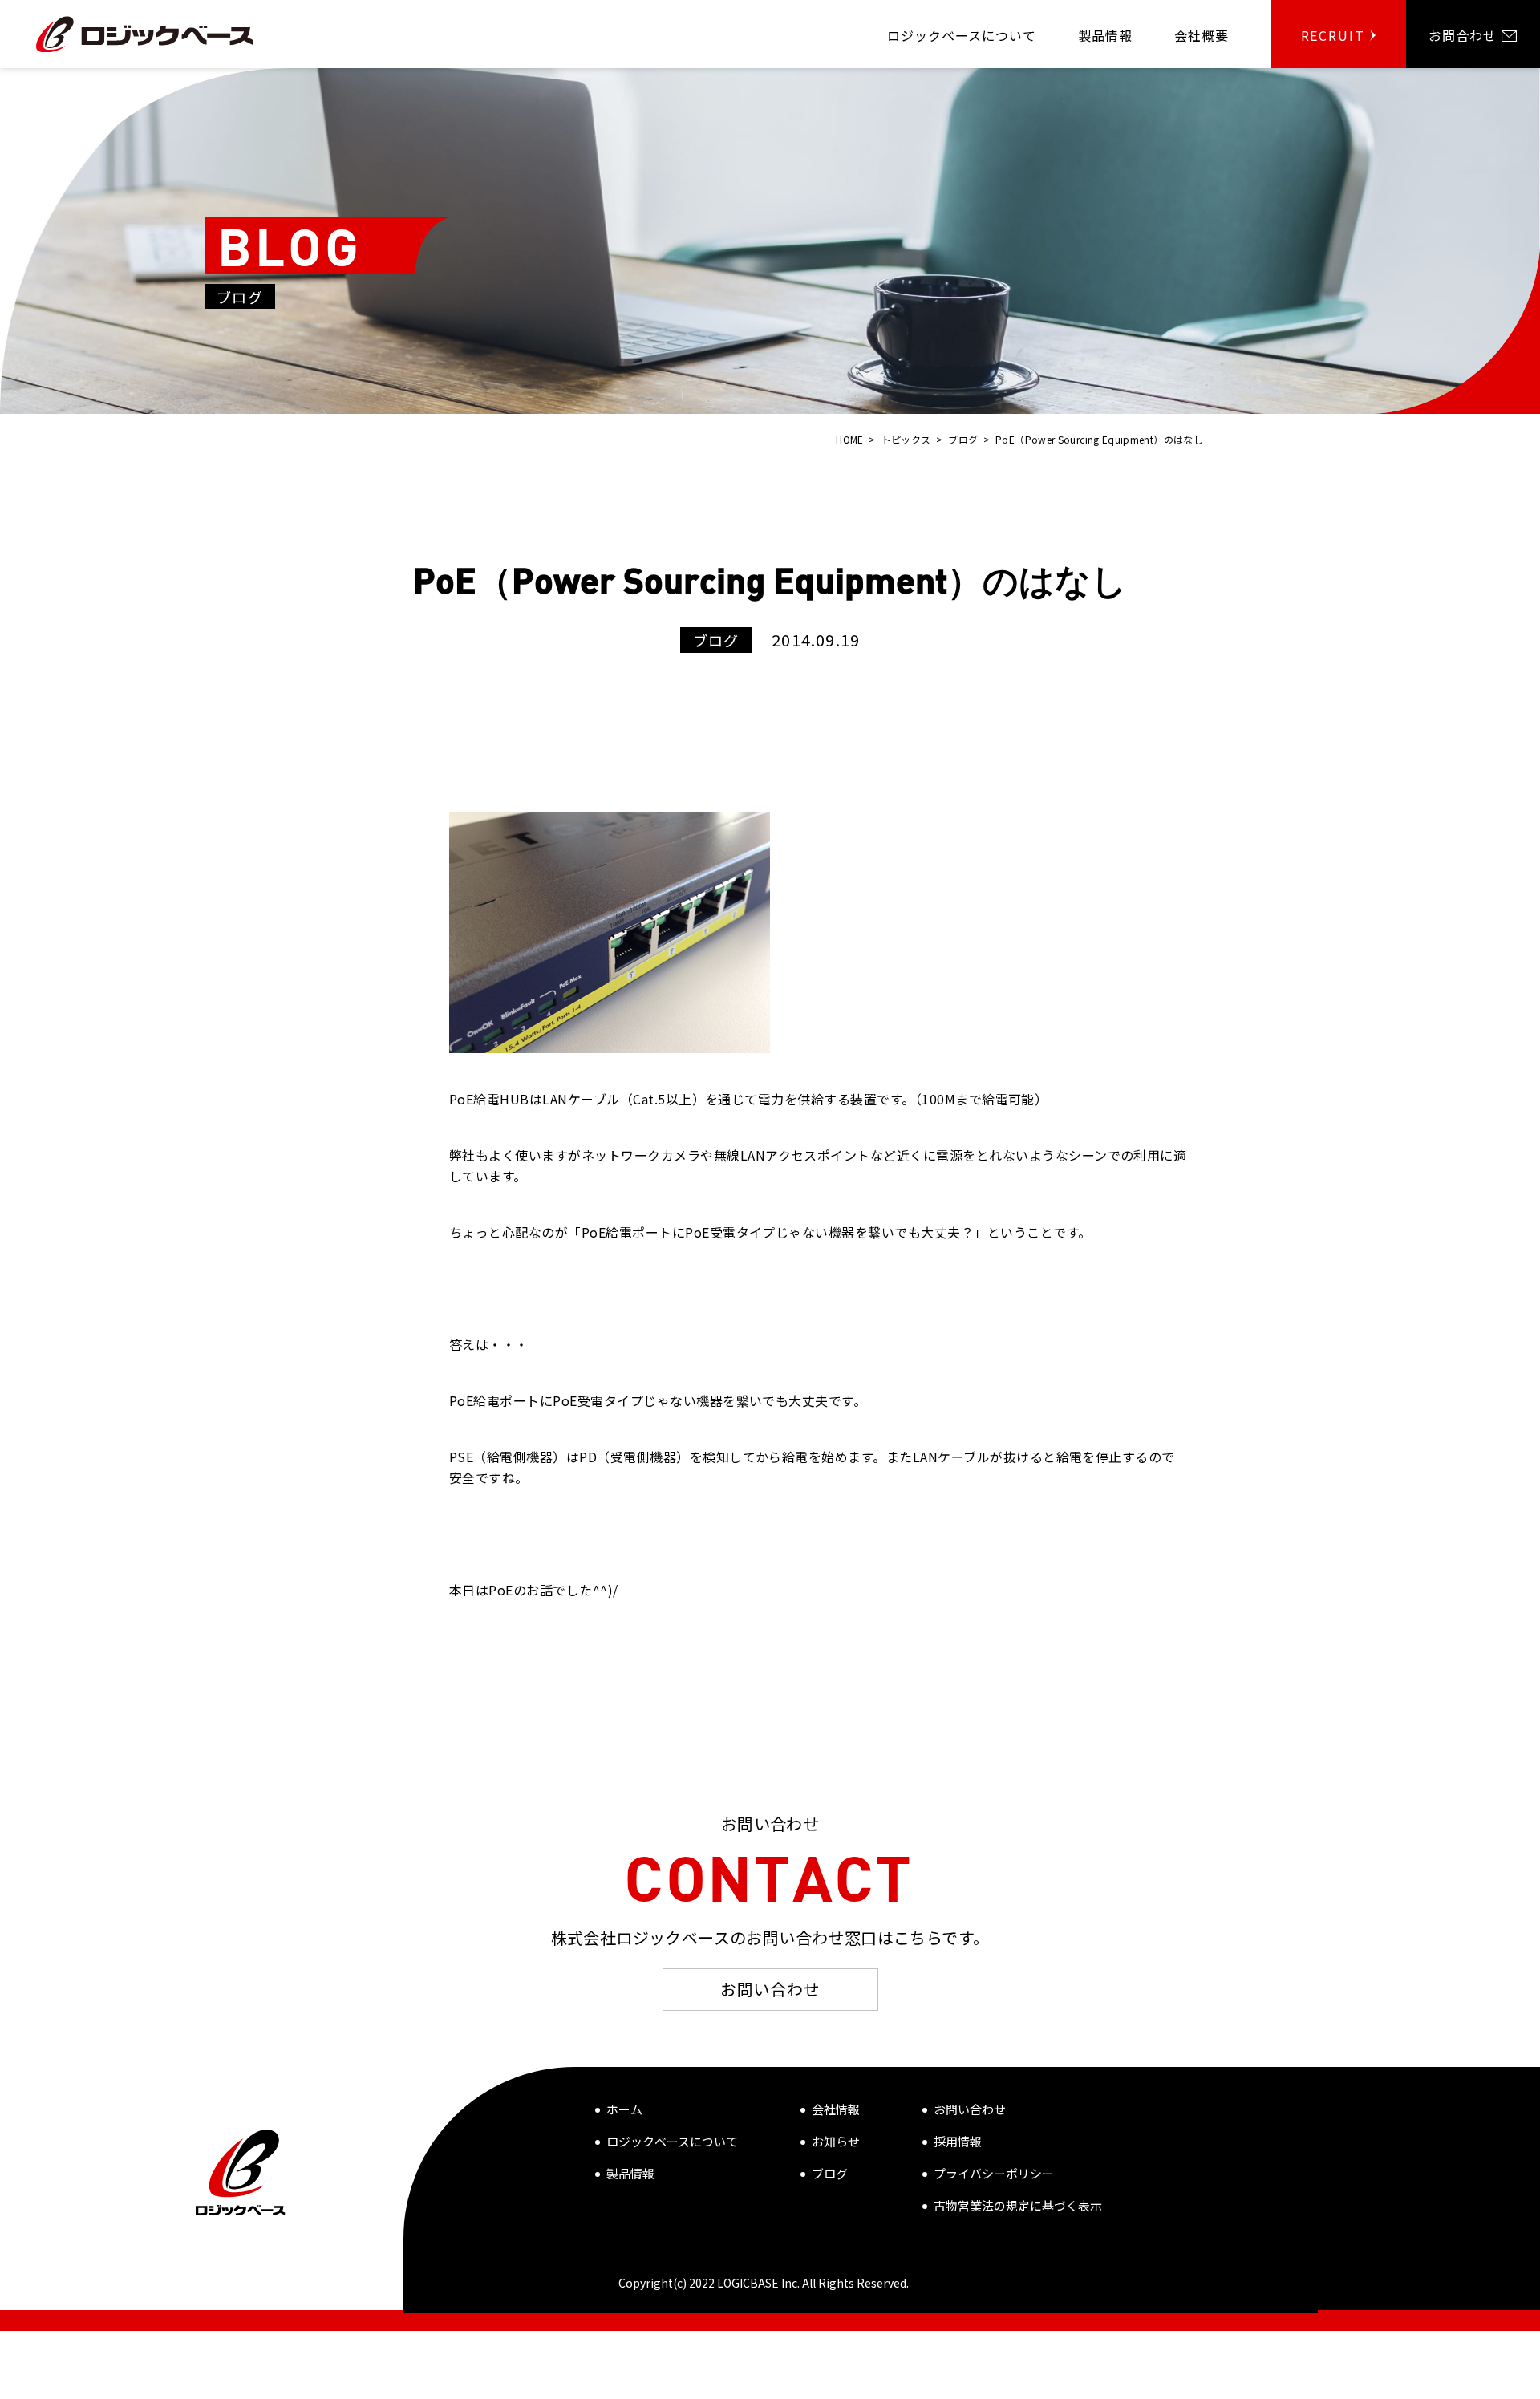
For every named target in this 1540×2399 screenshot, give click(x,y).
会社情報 (836, 2109)
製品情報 (630, 2173)
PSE (461, 1457)
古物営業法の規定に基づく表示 (1018, 2205)
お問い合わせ (770, 1989)
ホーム (624, 2109)
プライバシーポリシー (994, 2173)
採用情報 (958, 2141)
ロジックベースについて (672, 2141)
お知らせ (836, 2141)
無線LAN (740, 1155)
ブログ (830, 2173)
